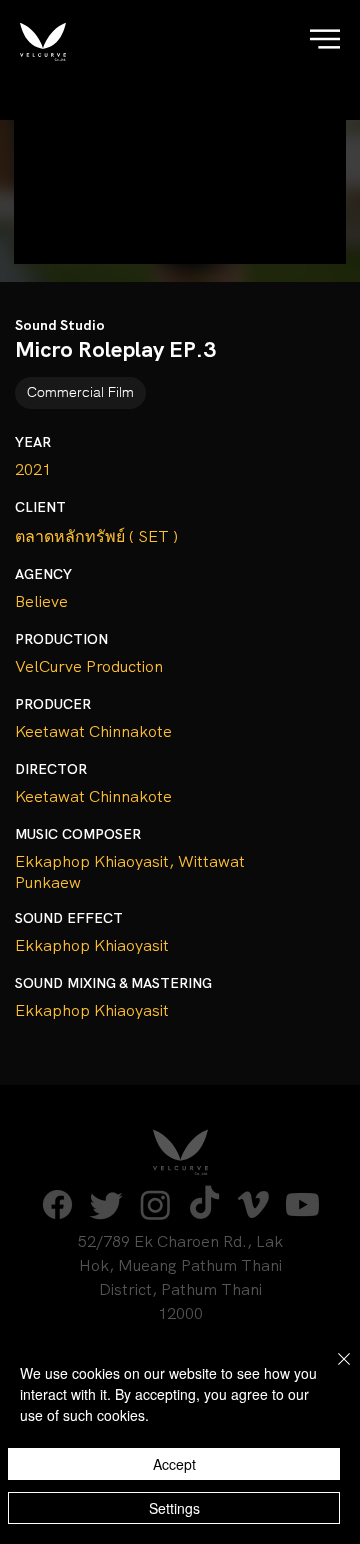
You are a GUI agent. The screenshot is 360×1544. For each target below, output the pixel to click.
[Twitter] (106, 1204)
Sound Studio (60, 325)
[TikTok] (204, 1204)
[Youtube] (302, 1204)
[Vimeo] (253, 1204)
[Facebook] (57, 1204)
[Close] (332, 1371)
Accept (174, 1464)
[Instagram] (155, 1204)
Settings (174, 1508)
